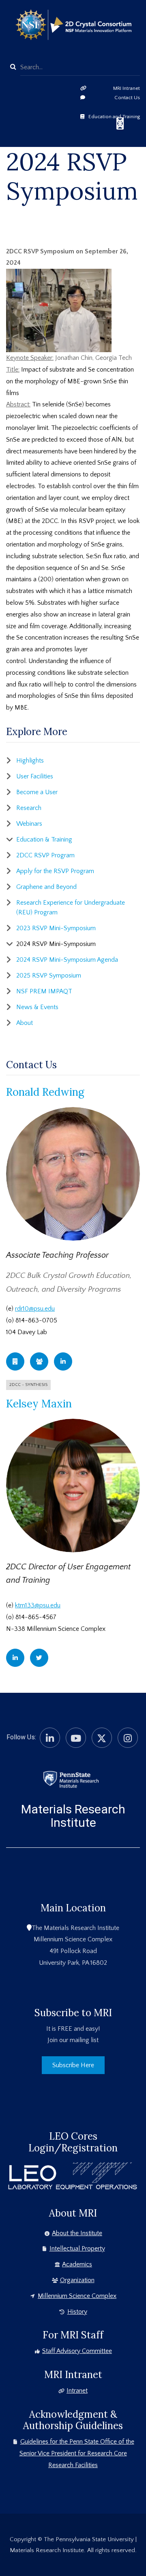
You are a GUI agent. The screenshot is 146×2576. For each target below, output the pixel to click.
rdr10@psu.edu (35, 1309)
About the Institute (77, 2233)
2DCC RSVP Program (45, 855)
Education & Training (44, 840)
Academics (77, 2264)
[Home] (71, 1779)
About (25, 1023)
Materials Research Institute (73, 1816)
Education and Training (114, 117)
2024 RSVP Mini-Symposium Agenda (67, 960)
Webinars (29, 824)
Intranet (77, 2391)
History (77, 2312)
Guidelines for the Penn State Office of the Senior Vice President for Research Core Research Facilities (77, 2453)
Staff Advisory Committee (77, 2351)
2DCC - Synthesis (28, 1385)
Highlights (30, 761)
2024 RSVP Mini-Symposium (56, 944)
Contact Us (127, 98)
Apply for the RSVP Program (55, 871)
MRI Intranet (127, 88)
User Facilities (35, 776)
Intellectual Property (77, 2249)
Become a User (37, 792)
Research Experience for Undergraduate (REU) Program (71, 908)
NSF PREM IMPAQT (44, 991)
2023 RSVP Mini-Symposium (56, 928)
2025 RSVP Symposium (49, 976)
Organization (77, 2280)
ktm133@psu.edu (38, 1605)
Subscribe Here (73, 2065)
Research (29, 808)
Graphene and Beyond (46, 887)
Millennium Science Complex (77, 2296)
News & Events (37, 1007)
